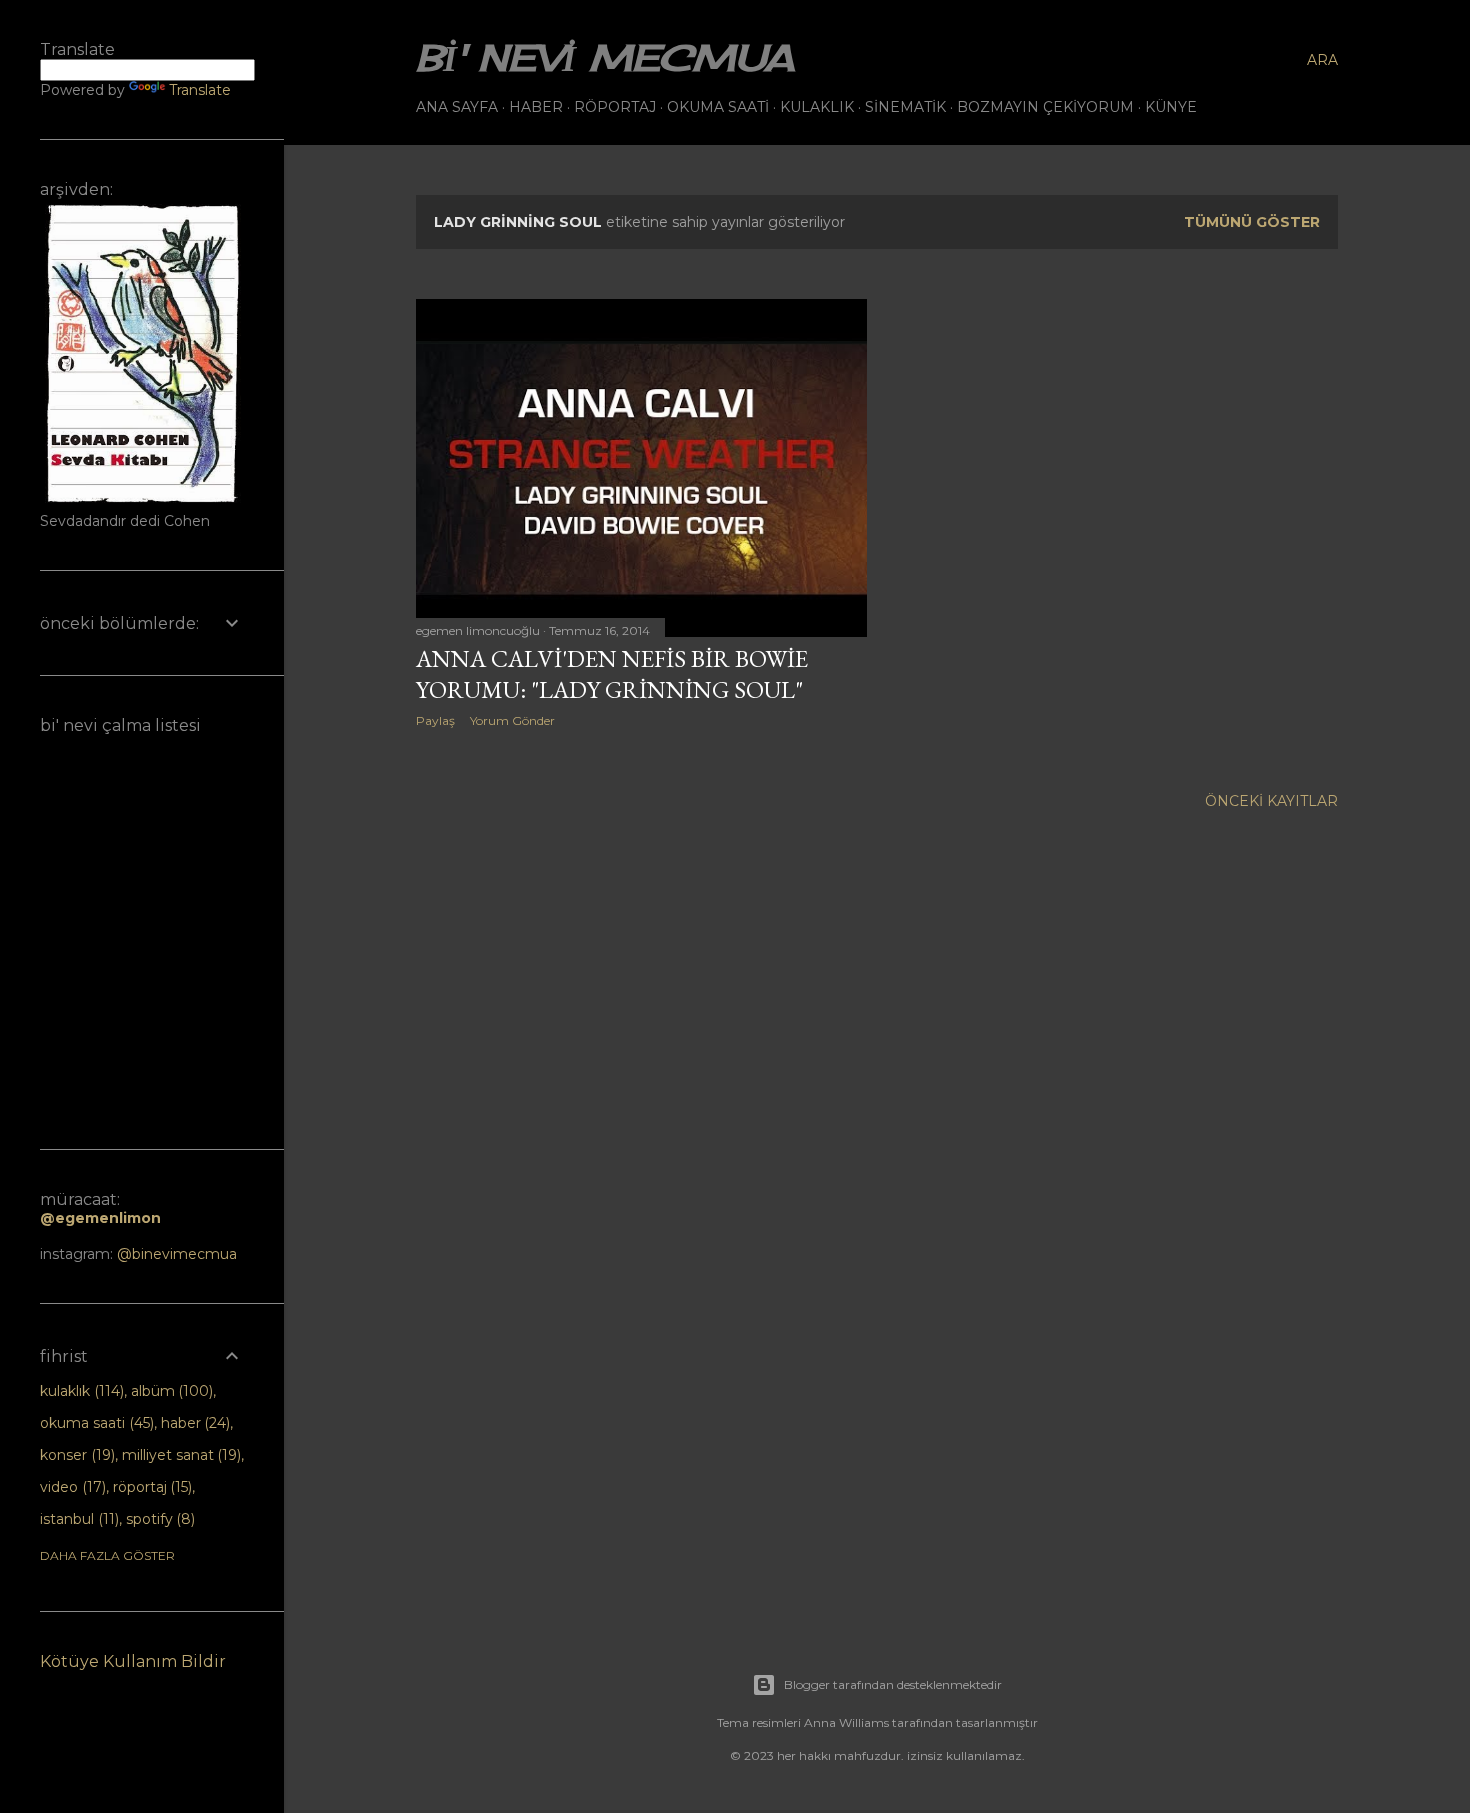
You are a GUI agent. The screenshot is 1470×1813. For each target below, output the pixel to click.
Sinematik (905, 107)
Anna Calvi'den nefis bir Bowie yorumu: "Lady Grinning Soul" (612, 674)
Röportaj (615, 107)
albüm (170, 1391)
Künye (1171, 107)
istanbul (77, 1519)
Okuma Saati (718, 107)
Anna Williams (846, 1722)
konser (75, 1455)
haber (194, 1423)
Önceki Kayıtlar (1271, 801)
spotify (159, 1519)
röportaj (151, 1487)
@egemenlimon (100, 1218)
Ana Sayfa (457, 107)
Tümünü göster (1252, 222)
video (71, 1487)
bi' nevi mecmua (605, 58)
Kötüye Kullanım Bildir (133, 1661)
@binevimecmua (177, 1254)
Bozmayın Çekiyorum (1045, 107)
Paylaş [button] (435, 720)
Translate (200, 90)
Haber (536, 107)
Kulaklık (817, 107)
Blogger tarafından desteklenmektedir (893, 1684)
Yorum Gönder (512, 720)
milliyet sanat (180, 1455)
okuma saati (95, 1423)
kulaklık (80, 1391)
